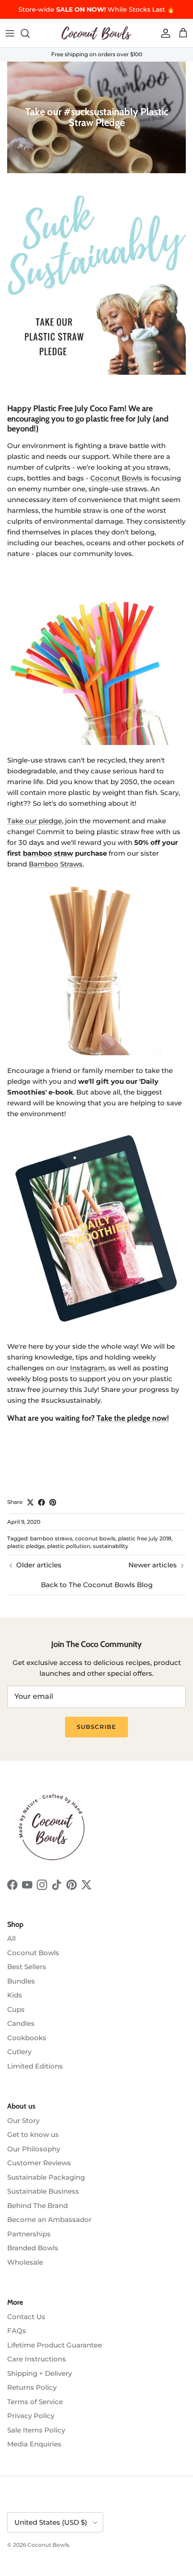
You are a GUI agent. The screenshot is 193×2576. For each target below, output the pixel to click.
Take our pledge (35, 821)
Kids (15, 1995)
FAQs (17, 2331)
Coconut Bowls (117, 478)
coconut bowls (95, 1538)
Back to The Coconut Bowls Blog (97, 1585)
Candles (21, 2023)
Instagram (88, 1368)
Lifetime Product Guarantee (55, 2345)
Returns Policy (32, 2387)
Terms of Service (35, 2402)
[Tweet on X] (30, 1502)
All (11, 1938)
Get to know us (33, 2134)
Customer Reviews (39, 2163)
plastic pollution (69, 1546)
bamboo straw (48, 853)
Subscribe (96, 1727)
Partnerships (29, 2234)
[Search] (30, 33)
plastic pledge (26, 1546)
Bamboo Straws (56, 864)
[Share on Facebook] (42, 1502)
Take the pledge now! (133, 1418)
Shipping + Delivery (39, 2373)
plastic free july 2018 (145, 1538)
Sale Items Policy (36, 2430)
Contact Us (26, 2317)
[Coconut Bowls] (96, 33)
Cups (16, 2009)
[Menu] (10, 33)
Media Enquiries (34, 2444)
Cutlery (19, 2052)
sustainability (111, 1546)
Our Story (23, 2120)
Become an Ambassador (49, 2219)
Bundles (21, 1981)
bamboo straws (51, 1538)
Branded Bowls (33, 2248)
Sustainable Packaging (46, 2177)
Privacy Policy (31, 2416)
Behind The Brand (37, 2206)
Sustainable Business (43, 2191)
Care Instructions (37, 2359)
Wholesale (25, 2262)
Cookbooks (27, 2038)
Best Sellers (27, 1967)
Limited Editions (35, 2066)
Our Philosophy (34, 2149)
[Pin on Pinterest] (53, 1502)
